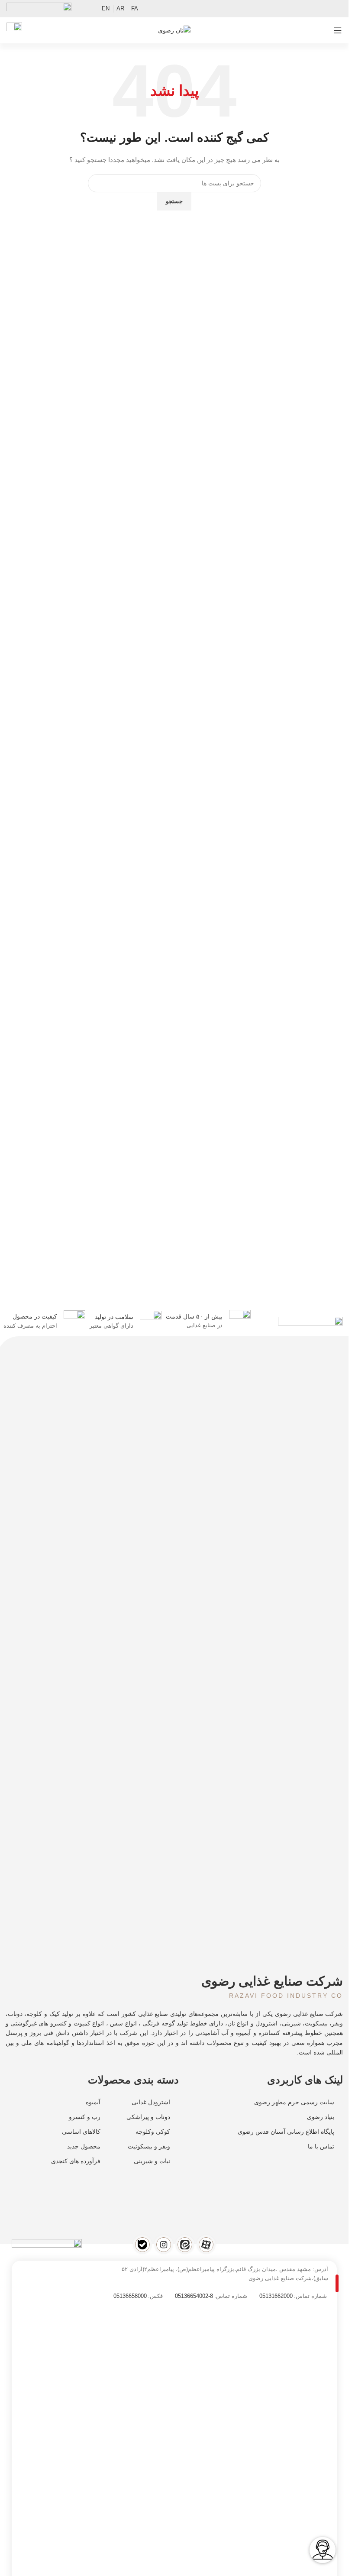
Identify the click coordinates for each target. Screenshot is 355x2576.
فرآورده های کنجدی (76, 2161)
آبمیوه (93, 2102)
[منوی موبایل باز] (338, 30)
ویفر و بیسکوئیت (149, 2146)
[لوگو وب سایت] (174, 30)
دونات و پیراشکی (148, 2117)
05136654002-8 (194, 2296)
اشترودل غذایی (151, 2102)
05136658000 (130, 2296)
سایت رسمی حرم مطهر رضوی (294, 2102)
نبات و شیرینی (152, 2161)
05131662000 (276, 2296)
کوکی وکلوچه (153, 2132)
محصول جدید (84, 2146)
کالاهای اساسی (81, 2132)
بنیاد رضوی (321, 2117)
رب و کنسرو (85, 2117)
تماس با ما (321, 2146)
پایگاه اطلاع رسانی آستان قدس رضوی (286, 2132)
